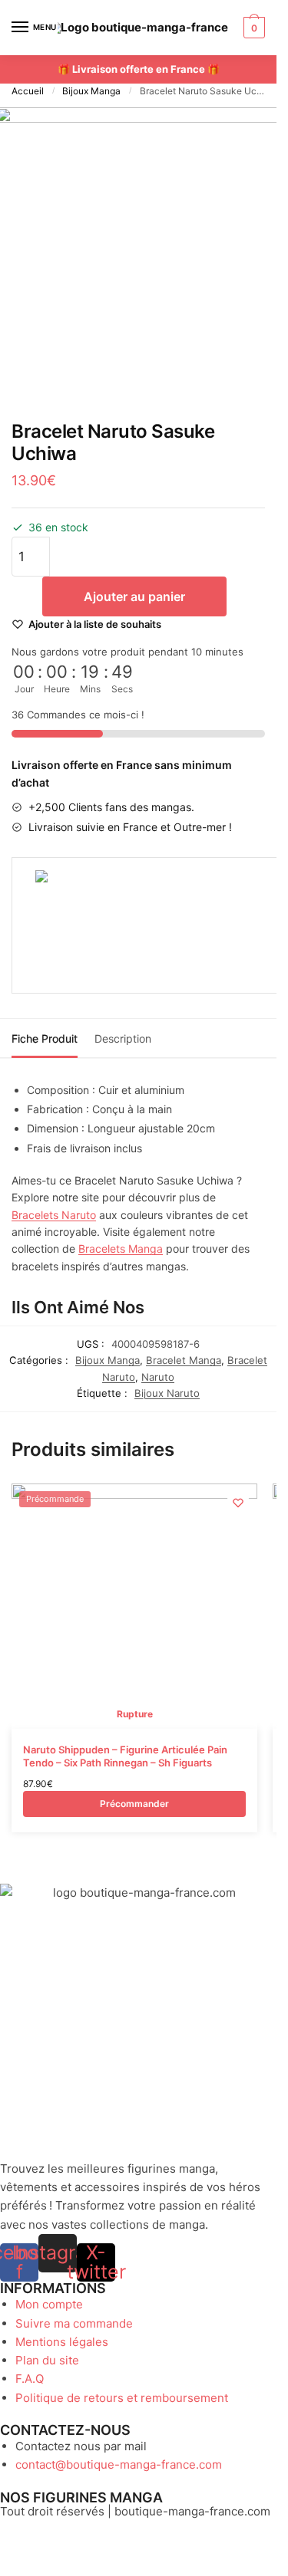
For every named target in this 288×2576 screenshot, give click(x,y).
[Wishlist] (238, 1503)
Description (123, 1038)
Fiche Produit (45, 1038)
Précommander (134, 1804)
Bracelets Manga (121, 1249)
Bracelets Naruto (54, 1215)
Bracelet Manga (184, 1360)
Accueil (28, 91)
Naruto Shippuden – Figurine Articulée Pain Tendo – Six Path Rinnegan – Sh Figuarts (125, 1756)
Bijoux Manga (91, 91)
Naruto (158, 1377)
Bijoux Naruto (167, 1393)
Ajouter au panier (134, 596)
